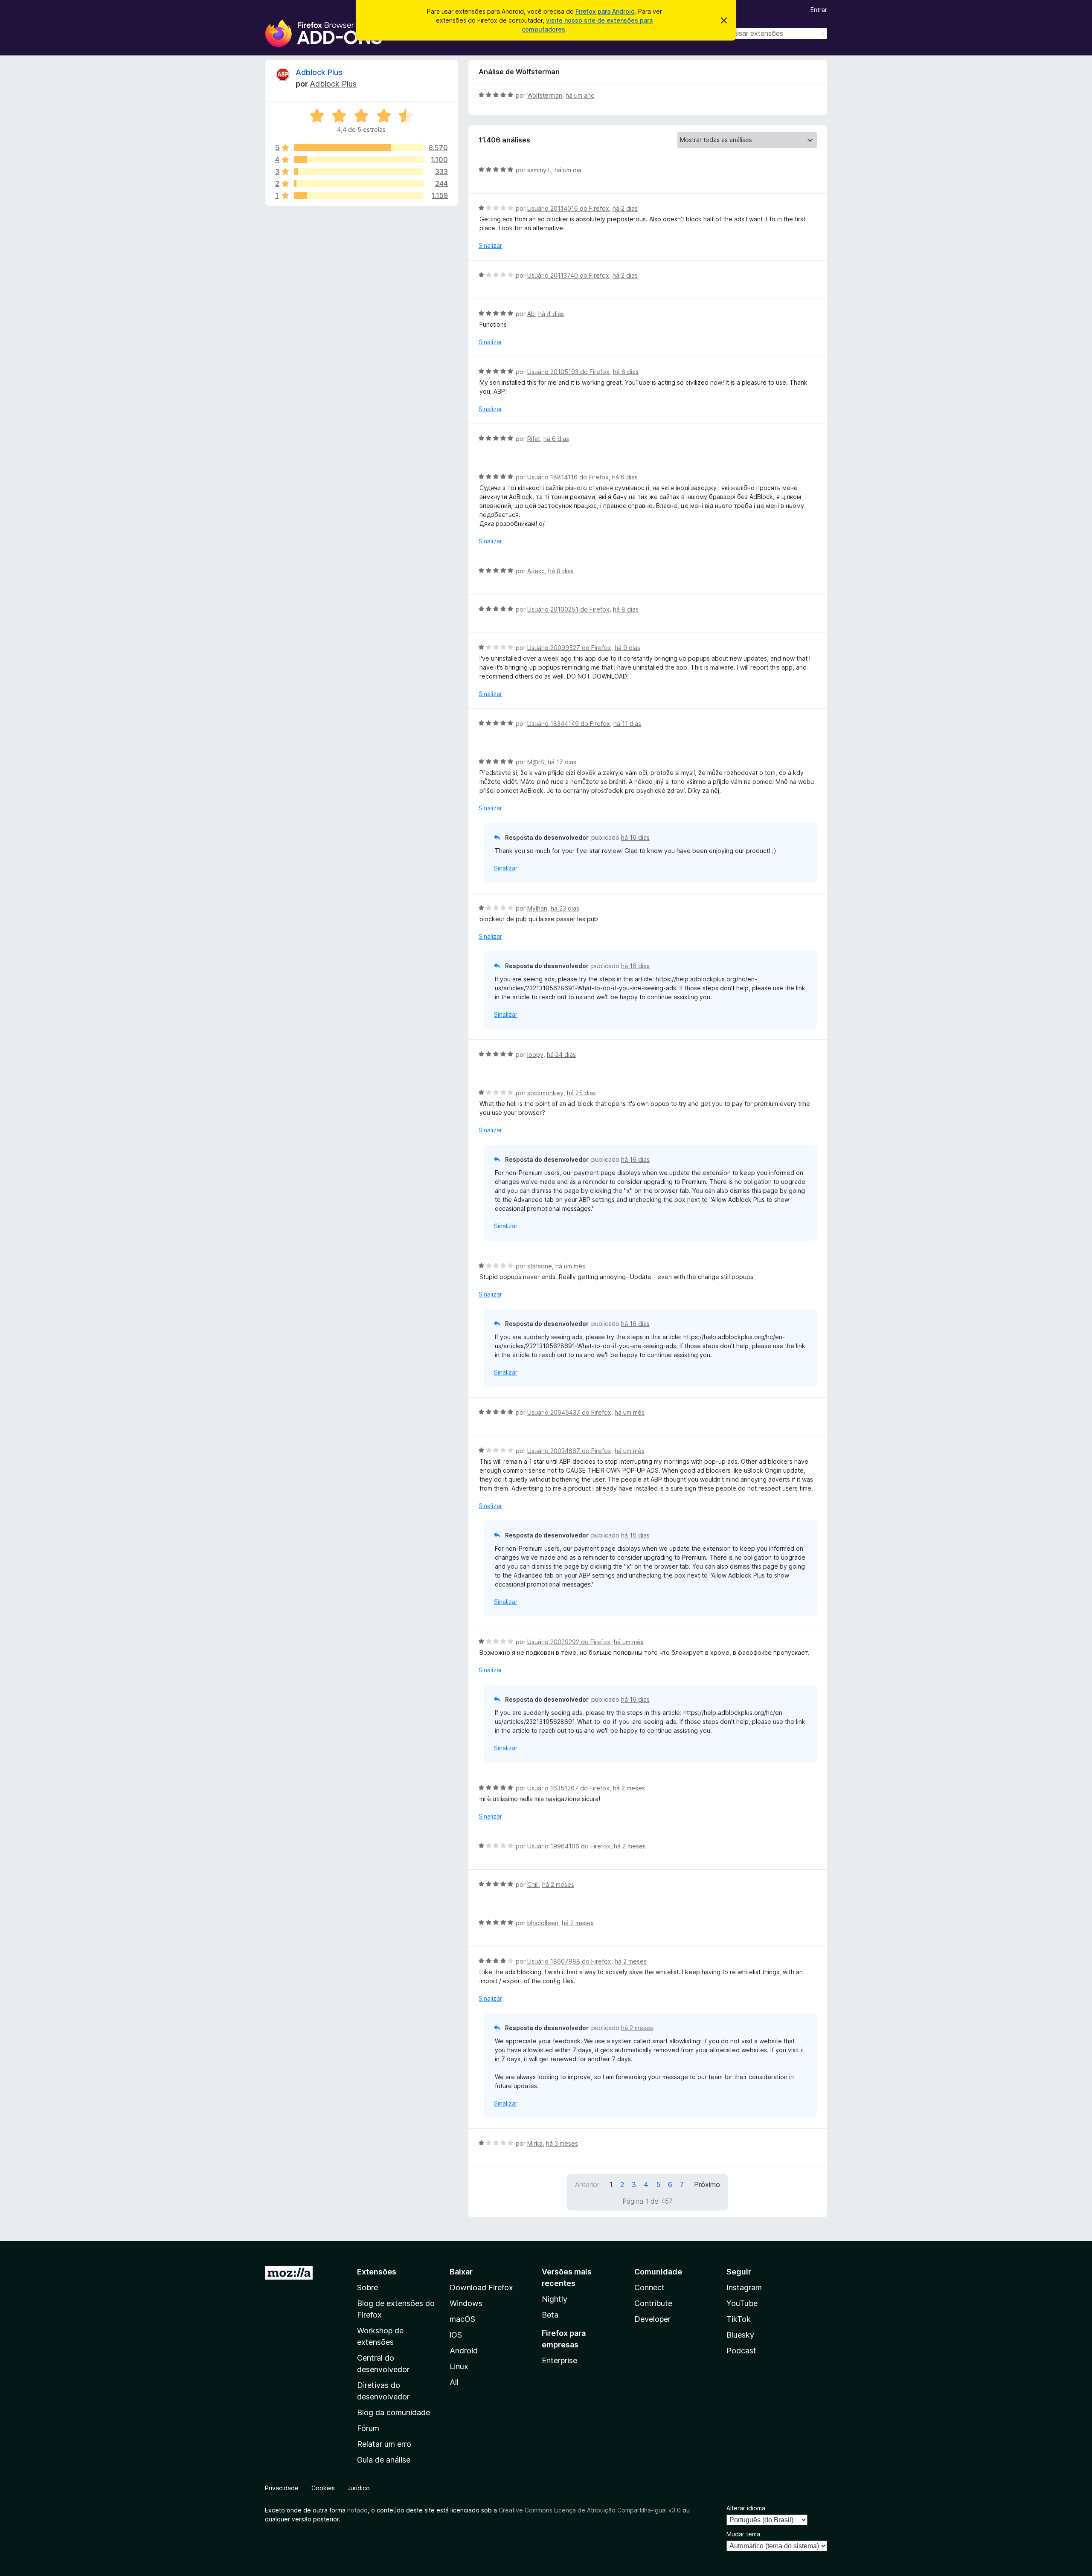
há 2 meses (629, 1788)
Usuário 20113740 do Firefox (568, 275)
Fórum (368, 2428)
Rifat (534, 439)
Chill (533, 1884)
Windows (466, 2303)
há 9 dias (627, 648)
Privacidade (282, 2488)
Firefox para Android (605, 11)
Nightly (555, 2299)
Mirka (535, 2143)
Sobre (367, 2287)
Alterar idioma (746, 2508)
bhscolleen (543, 1923)
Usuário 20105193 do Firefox (568, 372)
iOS (456, 2335)
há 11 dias (627, 724)
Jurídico (359, 2488)
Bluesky (740, 2335)
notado (357, 2510)
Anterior (587, 2184)
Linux (459, 2366)
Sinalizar (490, 245)
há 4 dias (551, 314)
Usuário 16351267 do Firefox (568, 1788)
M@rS (536, 762)
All (454, 2382)
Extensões (377, 2272)
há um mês (570, 1266)
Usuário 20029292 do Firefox (569, 1642)
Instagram (744, 2287)
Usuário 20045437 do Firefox (569, 1412)
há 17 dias (562, 762)
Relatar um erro (384, 2444)
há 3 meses (562, 2143)
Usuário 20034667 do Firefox (569, 1451)
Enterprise (559, 2360)
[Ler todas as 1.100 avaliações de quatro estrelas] (359, 160)
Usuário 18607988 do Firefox (569, 1961)
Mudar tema (743, 2534)
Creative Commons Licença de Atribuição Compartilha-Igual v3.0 (591, 2510)
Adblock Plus (319, 72)
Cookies (323, 2488)
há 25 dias (581, 1093)
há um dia (568, 170)
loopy (535, 1054)
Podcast (741, 2351)
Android (464, 2351)
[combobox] (767, 33)
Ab (531, 314)
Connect (649, 2287)
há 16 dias (635, 837)
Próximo (707, 2184)
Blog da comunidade (394, 2412)
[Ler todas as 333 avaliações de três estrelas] (359, 171)
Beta (550, 2315)
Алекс (536, 571)
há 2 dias (625, 208)
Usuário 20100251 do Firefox (568, 609)
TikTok (739, 2319)
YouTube (742, 2303)
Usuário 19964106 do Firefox (569, 1846)
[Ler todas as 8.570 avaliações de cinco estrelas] (359, 148)
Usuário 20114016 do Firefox (568, 208)
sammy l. (539, 170)
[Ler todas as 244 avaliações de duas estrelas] (359, 183)
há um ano (580, 95)
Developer (652, 2319)
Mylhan (537, 908)
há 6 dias (626, 372)
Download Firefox (481, 2287)
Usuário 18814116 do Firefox (568, 477)
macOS (462, 2319)
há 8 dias (561, 571)
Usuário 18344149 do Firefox (569, 724)
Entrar (819, 10)
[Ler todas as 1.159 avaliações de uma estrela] (359, 195)
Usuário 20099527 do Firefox (569, 648)
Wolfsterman (545, 95)
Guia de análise (384, 2460)
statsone (540, 1266)
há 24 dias (561, 1054)
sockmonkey (545, 1093)
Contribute (653, 2303)
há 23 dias (565, 908)
